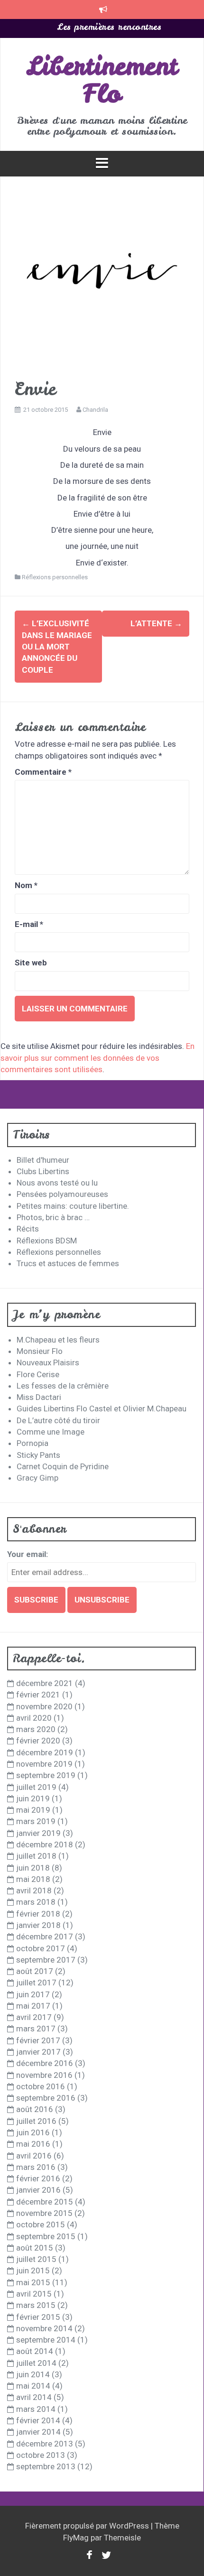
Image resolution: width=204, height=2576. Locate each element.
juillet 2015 (36, 2259)
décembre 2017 (45, 1937)
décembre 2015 (45, 2202)
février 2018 (38, 1914)
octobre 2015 (41, 2224)
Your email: (28, 1554)
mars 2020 (36, 1729)
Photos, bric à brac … (53, 1217)
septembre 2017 (46, 1960)
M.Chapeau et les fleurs (58, 1340)
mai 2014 (33, 2386)
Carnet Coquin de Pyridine (63, 1466)
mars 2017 (36, 2029)
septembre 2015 (46, 2236)
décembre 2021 (45, 1683)
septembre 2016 (46, 2098)
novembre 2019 (44, 1764)
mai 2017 (33, 2006)
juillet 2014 (36, 2363)
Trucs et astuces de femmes (68, 1263)
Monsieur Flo (40, 1351)
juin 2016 (33, 2132)
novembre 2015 (44, 2213)
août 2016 (35, 2109)
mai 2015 (33, 2282)
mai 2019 (33, 1810)
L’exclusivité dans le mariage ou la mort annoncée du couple (57, 646)
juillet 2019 (36, 1787)
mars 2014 (36, 2409)
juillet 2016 (36, 2121)
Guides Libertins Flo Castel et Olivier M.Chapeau (102, 1408)
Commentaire (43, 772)
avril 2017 (34, 2017)
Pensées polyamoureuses (62, 1194)
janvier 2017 (38, 2052)
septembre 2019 (46, 1775)
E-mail (29, 924)
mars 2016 (36, 2167)
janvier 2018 (38, 1925)
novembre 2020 (44, 1706)
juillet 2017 (36, 1983)
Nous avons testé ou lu (57, 1183)
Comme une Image (51, 1432)
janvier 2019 (38, 1833)
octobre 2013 (41, 2455)
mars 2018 (36, 1902)
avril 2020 (34, 1718)
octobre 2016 (41, 2086)
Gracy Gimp (37, 1478)
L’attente (156, 623)
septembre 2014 (46, 2340)
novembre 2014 (44, 2328)
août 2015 (35, 2248)
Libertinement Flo (102, 80)
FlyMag (76, 2538)
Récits (28, 1229)
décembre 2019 (45, 1752)
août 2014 (35, 2351)
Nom (26, 885)
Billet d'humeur (43, 1160)
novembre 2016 (44, 2075)
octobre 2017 (41, 1948)
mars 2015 (36, 2305)
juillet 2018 (36, 1856)
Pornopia (32, 1443)
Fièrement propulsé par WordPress (88, 2526)
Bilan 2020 (109, 28)
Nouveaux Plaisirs (48, 1362)
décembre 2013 (45, 2444)
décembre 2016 (45, 2063)
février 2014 (38, 2420)
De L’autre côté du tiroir (58, 1420)
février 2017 (38, 2040)
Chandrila (95, 410)
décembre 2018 (45, 1844)
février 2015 (38, 2317)
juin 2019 (33, 1798)
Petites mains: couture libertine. (73, 1206)
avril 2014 (34, 2397)
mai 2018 (33, 1879)
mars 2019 (36, 1821)
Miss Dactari (39, 1397)
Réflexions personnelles (55, 577)
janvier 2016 (38, 2190)
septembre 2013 (46, 2466)
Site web (31, 963)
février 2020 (38, 1741)
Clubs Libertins (43, 1171)
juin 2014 (33, 2374)
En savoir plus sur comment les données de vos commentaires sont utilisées (97, 1058)
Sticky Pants (38, 1455)
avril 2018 (34, 1890)
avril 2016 (34, 2156)
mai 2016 (33, 2144)
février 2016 (38, 2178)
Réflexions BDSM (47, 1241)
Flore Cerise (38, 1374)
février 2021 (38, 1695)
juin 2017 (33, 1994)
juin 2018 (33, 1868)
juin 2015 (33, 2270)
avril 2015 (34, 2294)
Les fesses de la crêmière (63, 1386)
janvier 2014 (38, 2432)
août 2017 (35, 1971)
